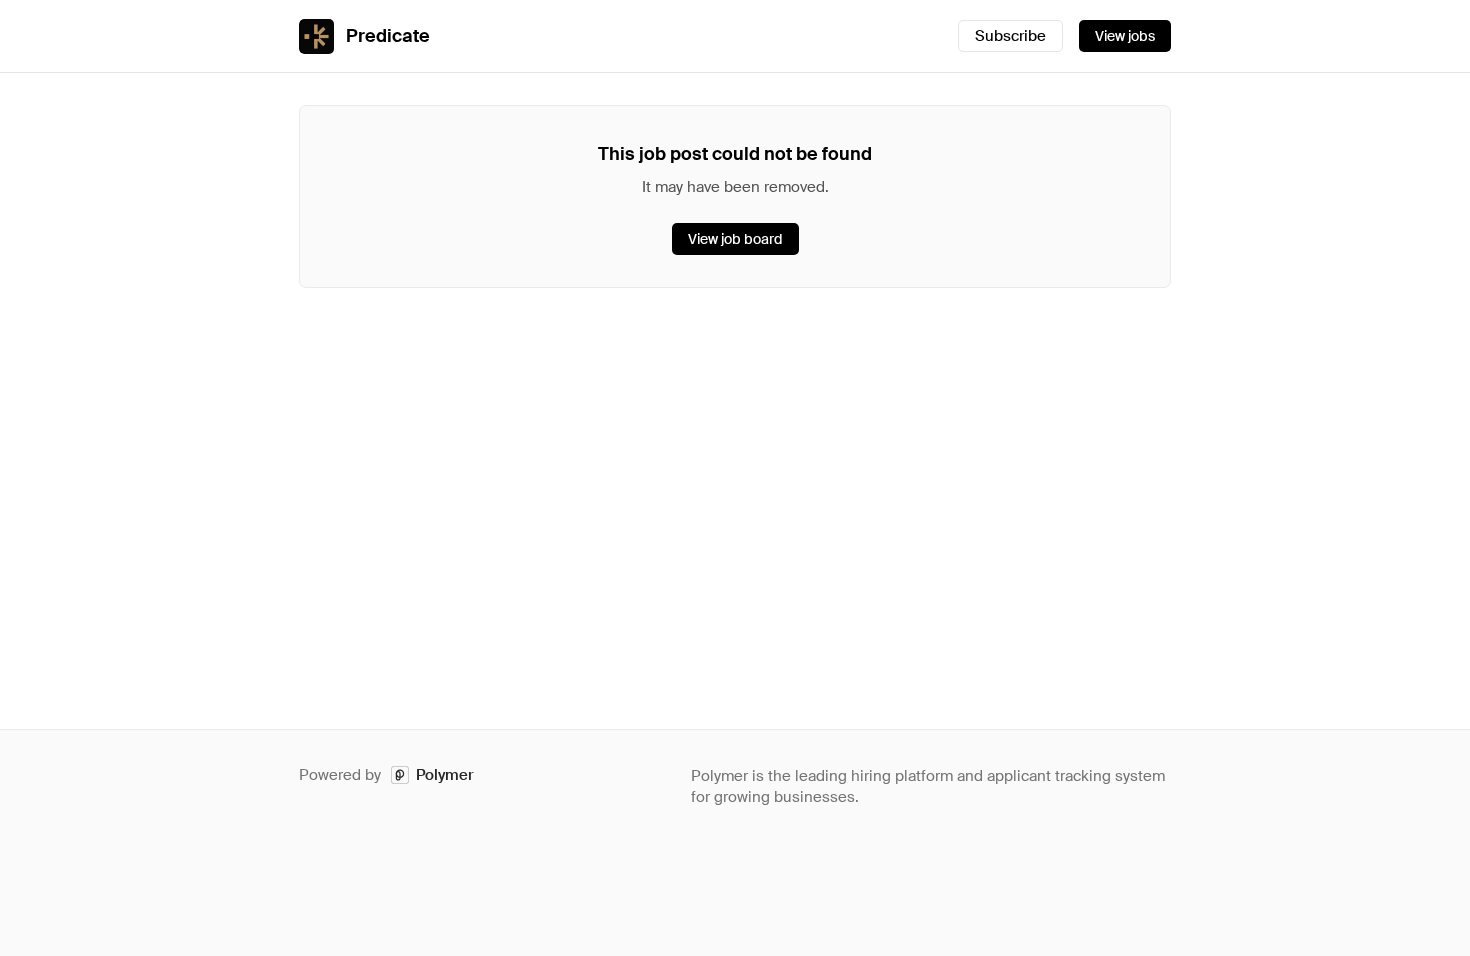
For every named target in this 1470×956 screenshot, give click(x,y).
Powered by (386, 775)
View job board (735, 239)
